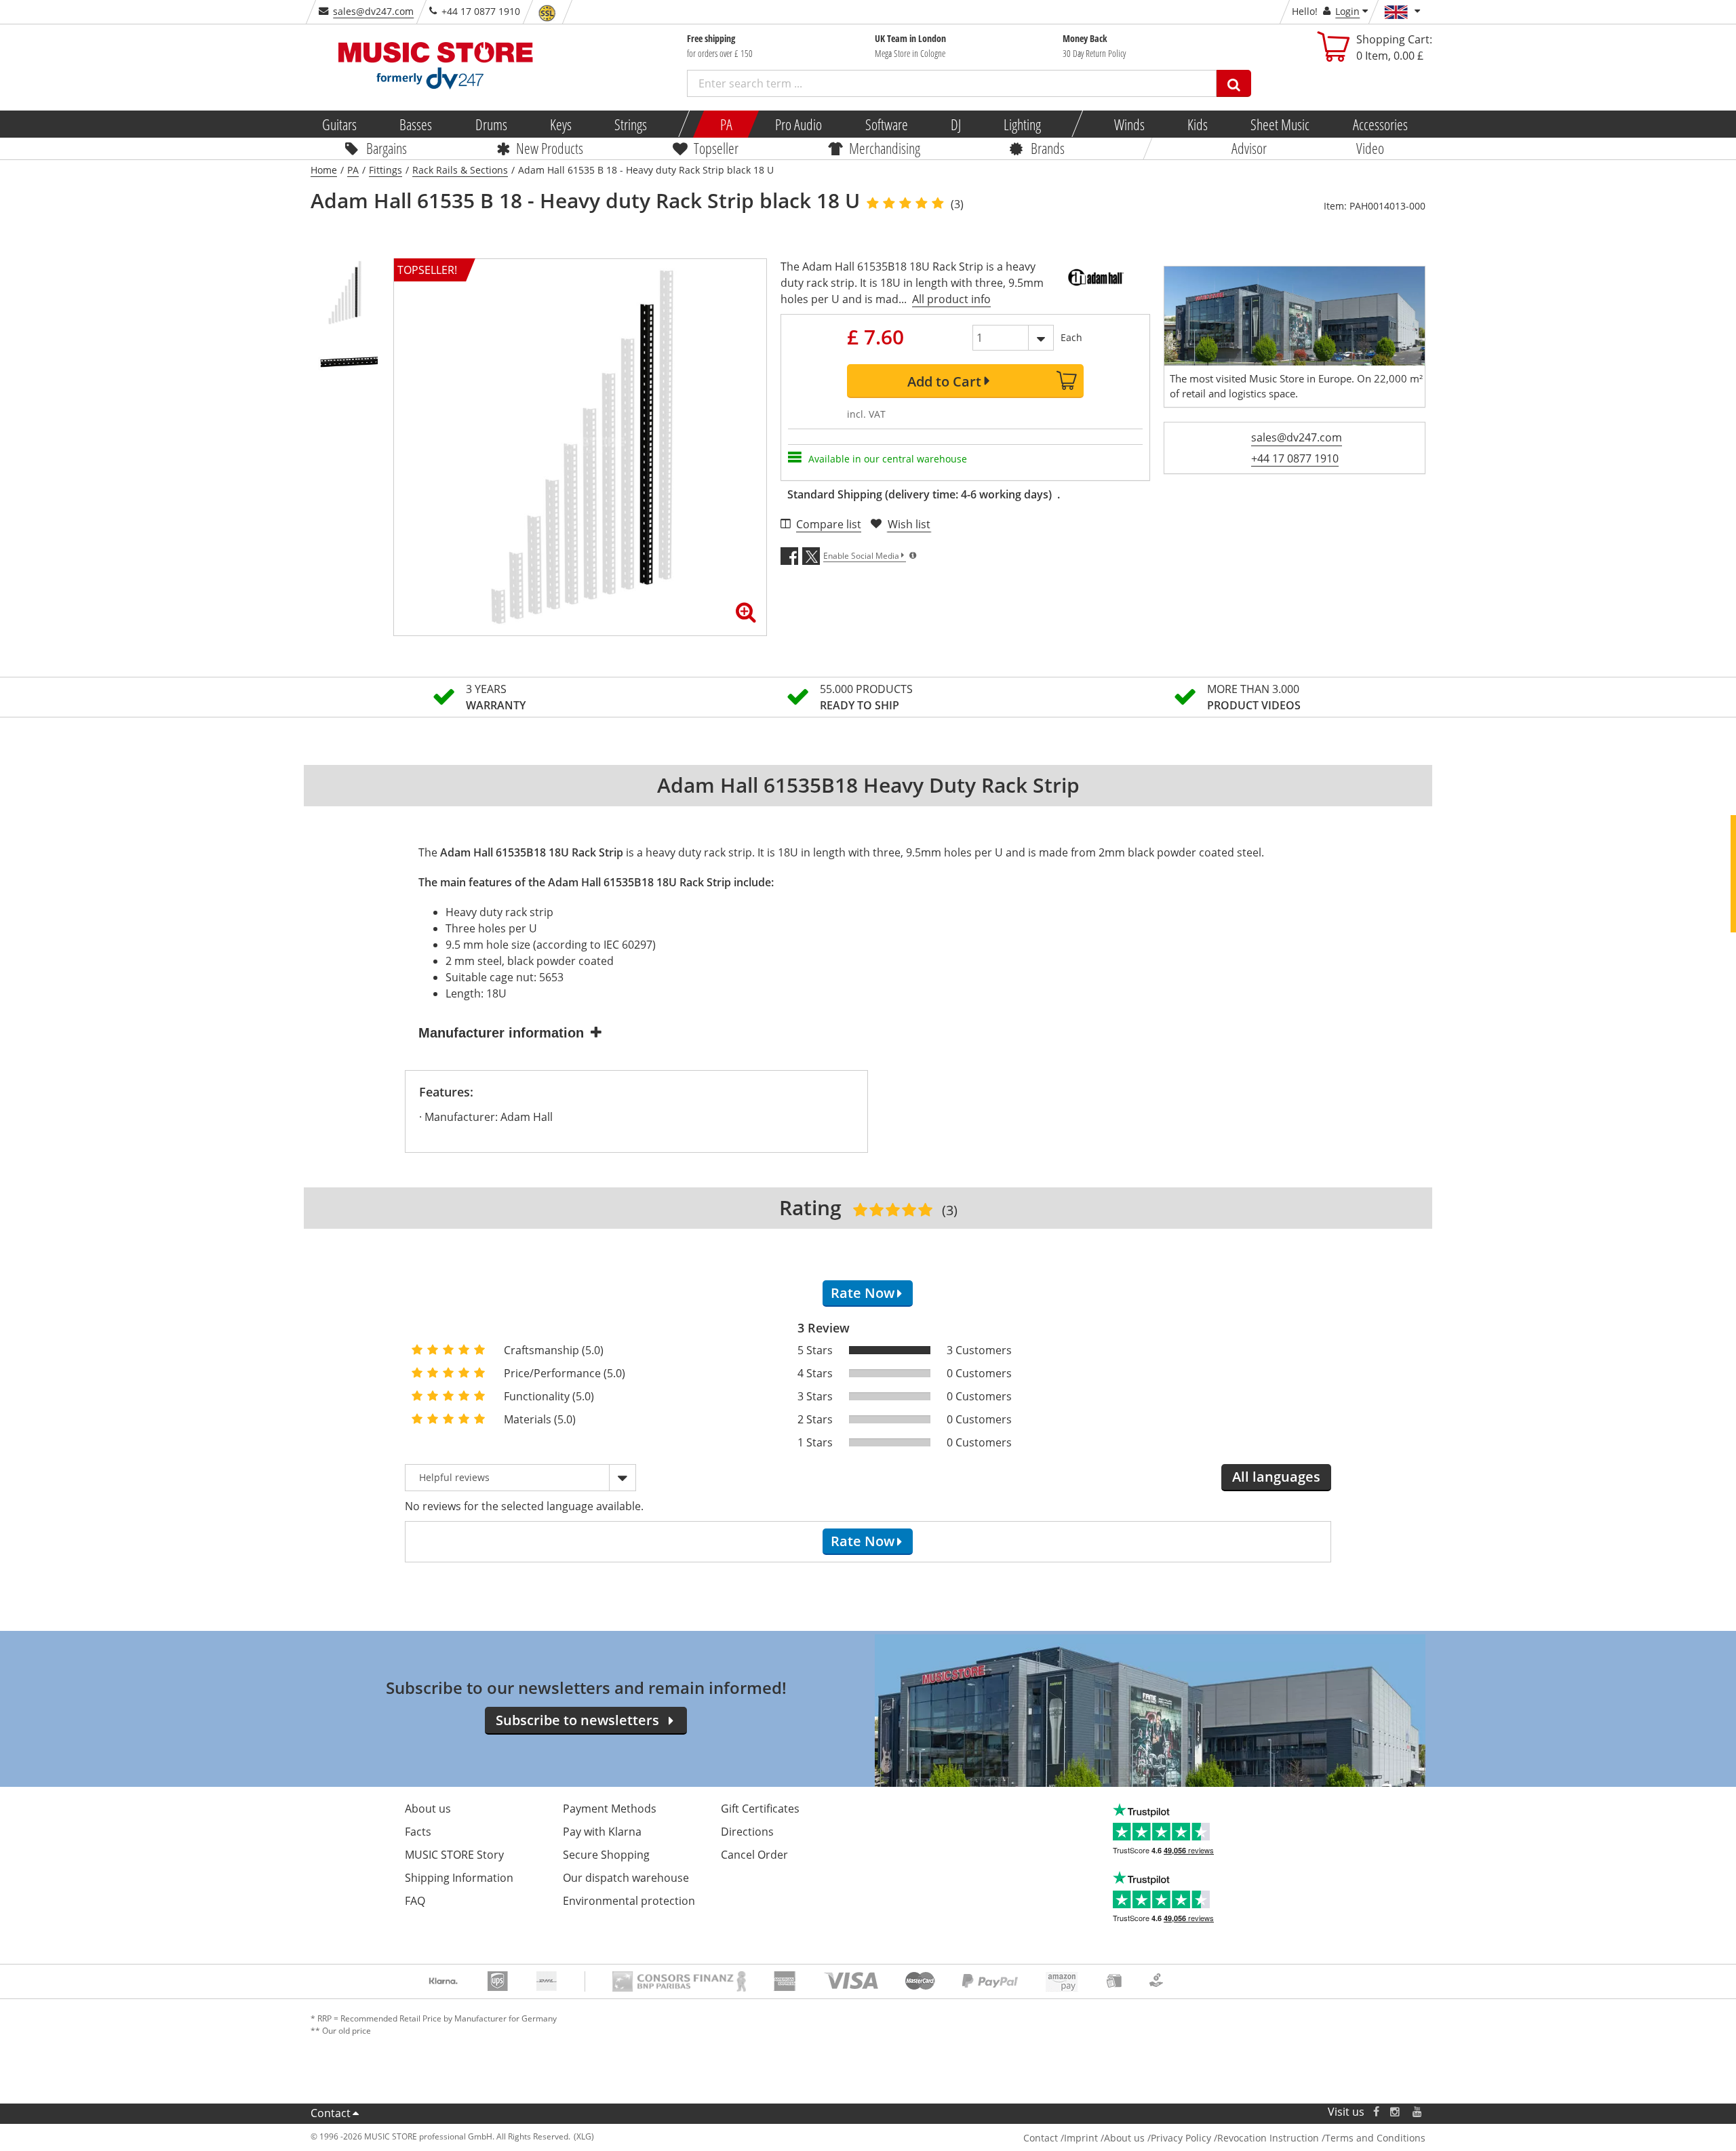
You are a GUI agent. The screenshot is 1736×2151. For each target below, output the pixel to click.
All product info (951, 299)
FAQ (415, 1901)
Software (886, 124)
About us (428, 1809)
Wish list (909, 524)
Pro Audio (798, 124)
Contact (331, 2113)
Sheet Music (1280, 124)
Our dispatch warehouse (626, 1878)
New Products (550, 148)
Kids (1198, 124)
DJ (955, 124)
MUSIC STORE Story (454, 1855)
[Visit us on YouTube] (1418, 2112)
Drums (491, 124)
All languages (1276, 1477)
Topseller (716, 148)
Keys (561, 124)
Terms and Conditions (1375, 2138)
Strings (631, 124)
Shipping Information (459, 1878)
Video (1370, 148)
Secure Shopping (606, 1855)
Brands (1048, 148)
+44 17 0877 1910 (1295, 458)
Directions (747, 1832)
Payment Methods (610, 1809)
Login (1347, 11)
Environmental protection (629, 1901)
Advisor (1249, 148)
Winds (1129, 124)
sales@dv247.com (373, 11)
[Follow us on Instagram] (1396, 2112)
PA (726, 124)
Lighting (1022, 124)
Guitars (339, 124)
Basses (416, 124)
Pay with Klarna (602, 1832)
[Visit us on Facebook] (1376, 2112)
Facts (418, 1832)
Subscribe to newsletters (577, 1720)
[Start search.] (1234, 83)
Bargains (387, 148)
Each (1071, 337)
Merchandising (885, 148)
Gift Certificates (760, 1809)
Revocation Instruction (1268, 2138)
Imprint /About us (1104, 2138)
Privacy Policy (1181, 2138)
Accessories (1380, 124)
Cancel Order (754, 1855)
